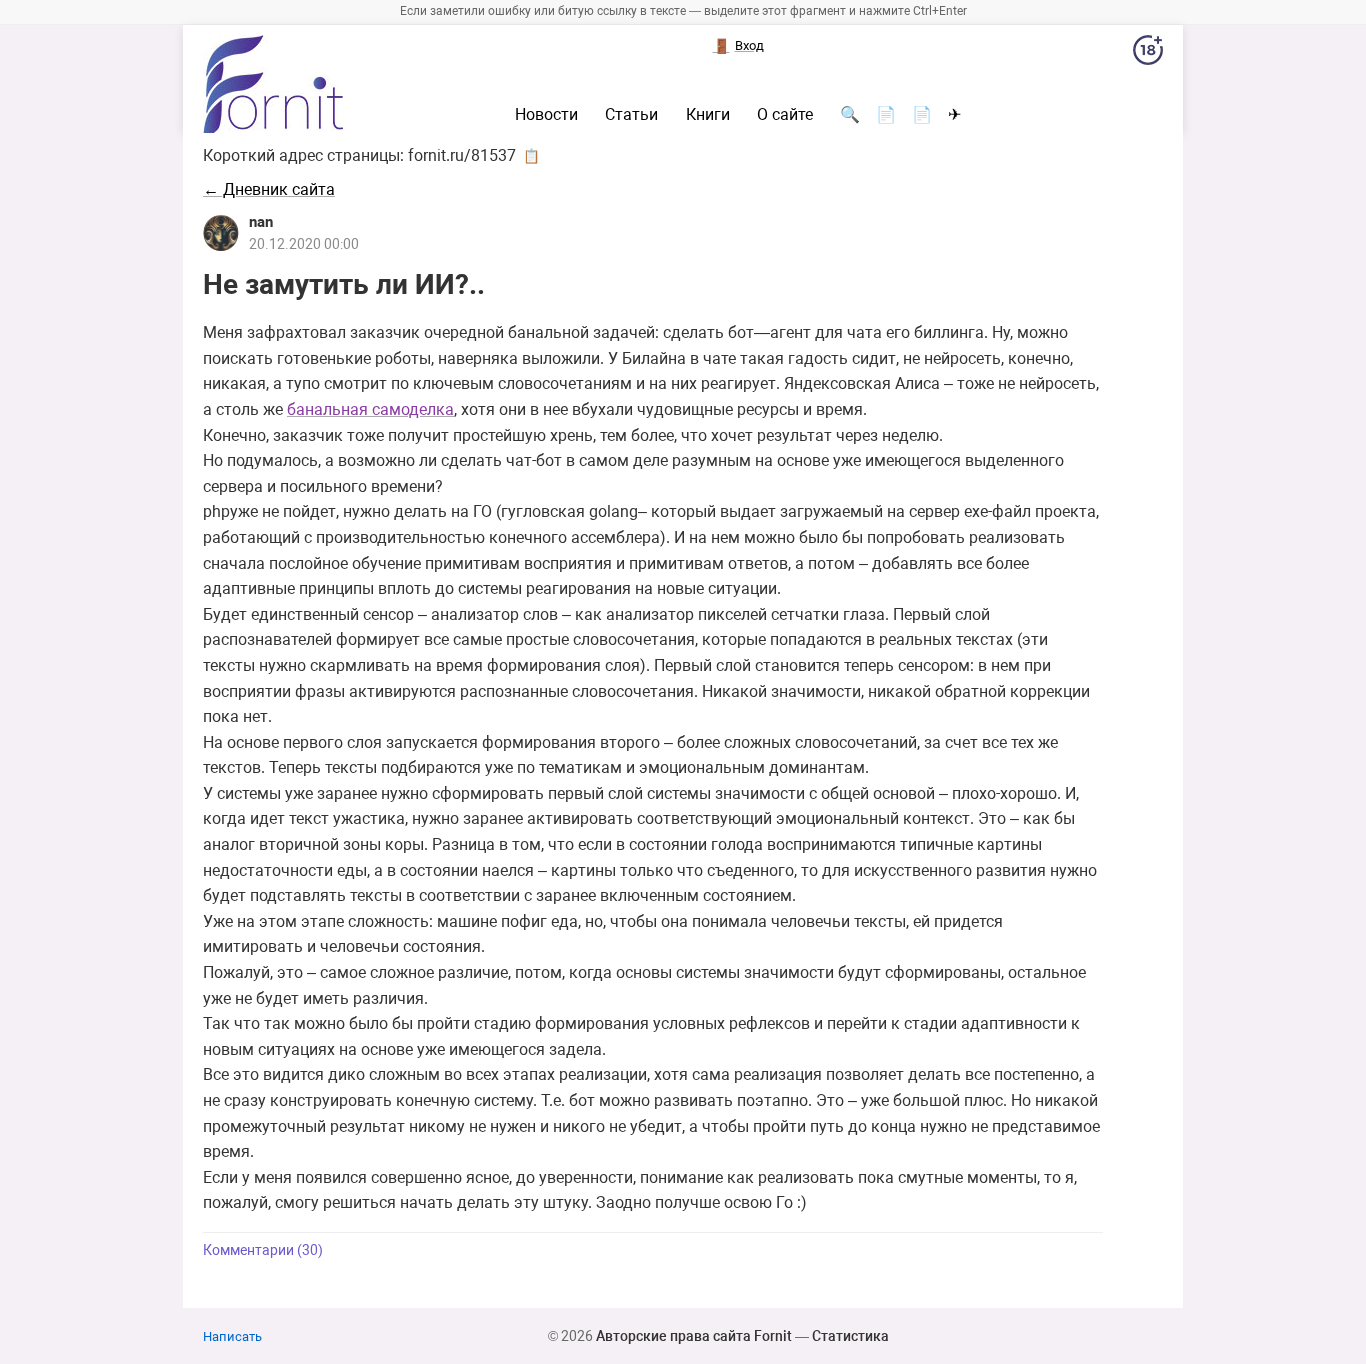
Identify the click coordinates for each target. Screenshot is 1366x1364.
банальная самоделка (370, 409)
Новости (546, 115)
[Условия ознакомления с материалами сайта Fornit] (1148, 54)
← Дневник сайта (269, 189)
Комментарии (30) (263, 1250)
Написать (232, 1336)
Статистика (850, 1336)
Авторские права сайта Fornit (694, 1336)
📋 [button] (531, 156)
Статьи (631, 115)
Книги (708, 115)
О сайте (785, 115)
